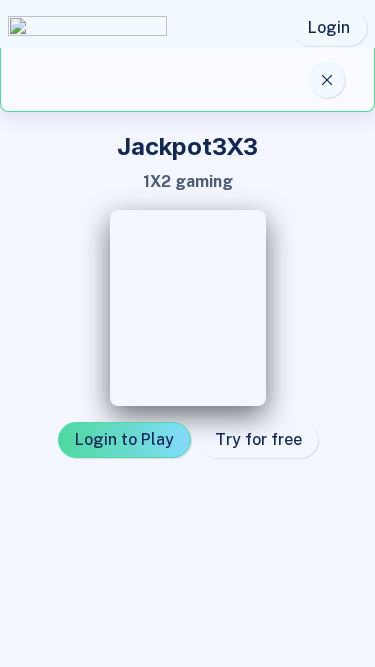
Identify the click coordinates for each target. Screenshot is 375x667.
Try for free (258, 439)
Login (329, 27)
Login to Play (124, 439)
